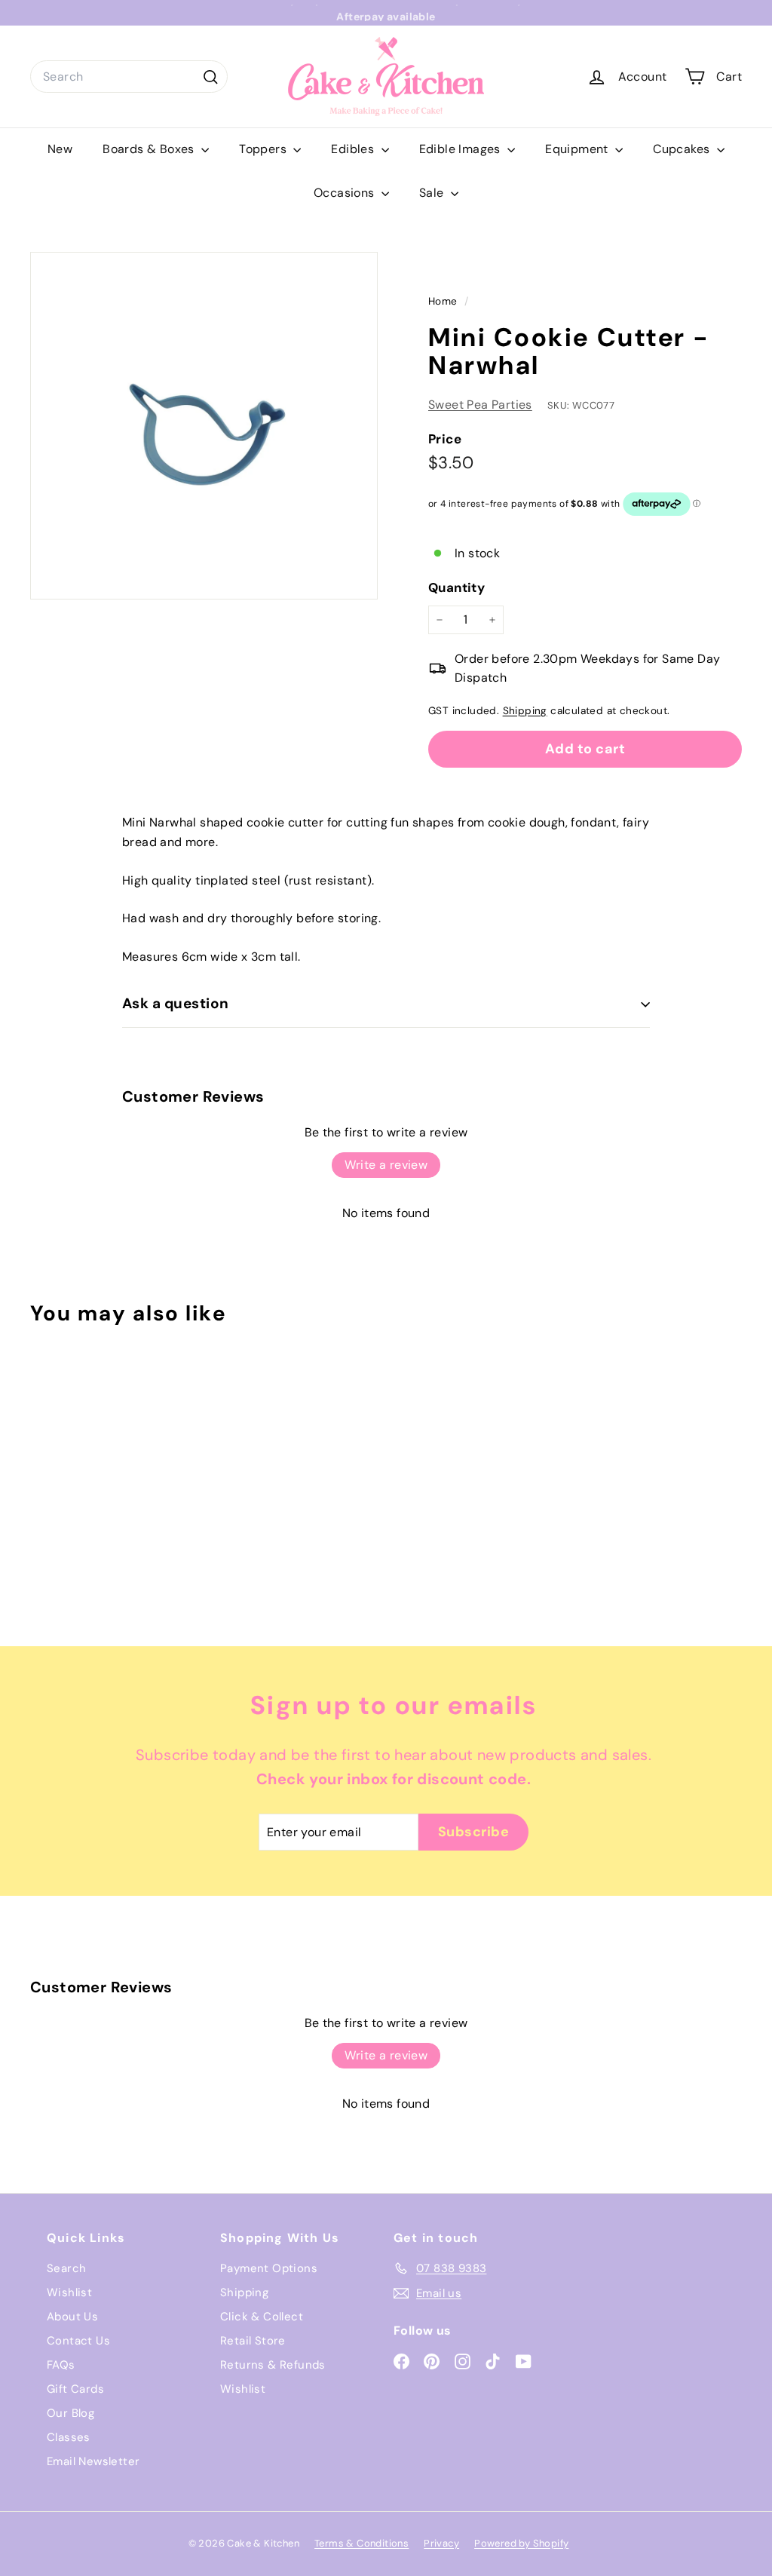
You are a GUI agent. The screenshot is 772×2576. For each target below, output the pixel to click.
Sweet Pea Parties (480, 405)
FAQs (61, 2365)
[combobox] (129, 77)
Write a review (386, 1165)
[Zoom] (204, 426)
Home (444, 301)
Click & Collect (262, 2317)
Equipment (578, 149)
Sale (433, 193)
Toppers (264, 149)
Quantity (456, 587)
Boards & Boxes (150, 149)
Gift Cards (75, 2389)
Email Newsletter (93, 2461)
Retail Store (253, 2341)
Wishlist (69, 2292)
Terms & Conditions (361, 2543)
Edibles (354, 149)
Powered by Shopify (521, 2543)
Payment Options (269, 2268)
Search (66, 2268)
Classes (69, 2437)
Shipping (525, 711)
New (60, 149)
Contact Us (78, 2341)
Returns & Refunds (273, 2365)
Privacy (441, 2543)
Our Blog (70, 2413)
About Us (72, 2317)
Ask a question (176, 1003)
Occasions (346, 193)
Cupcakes (683, 149)
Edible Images (462, 149)
